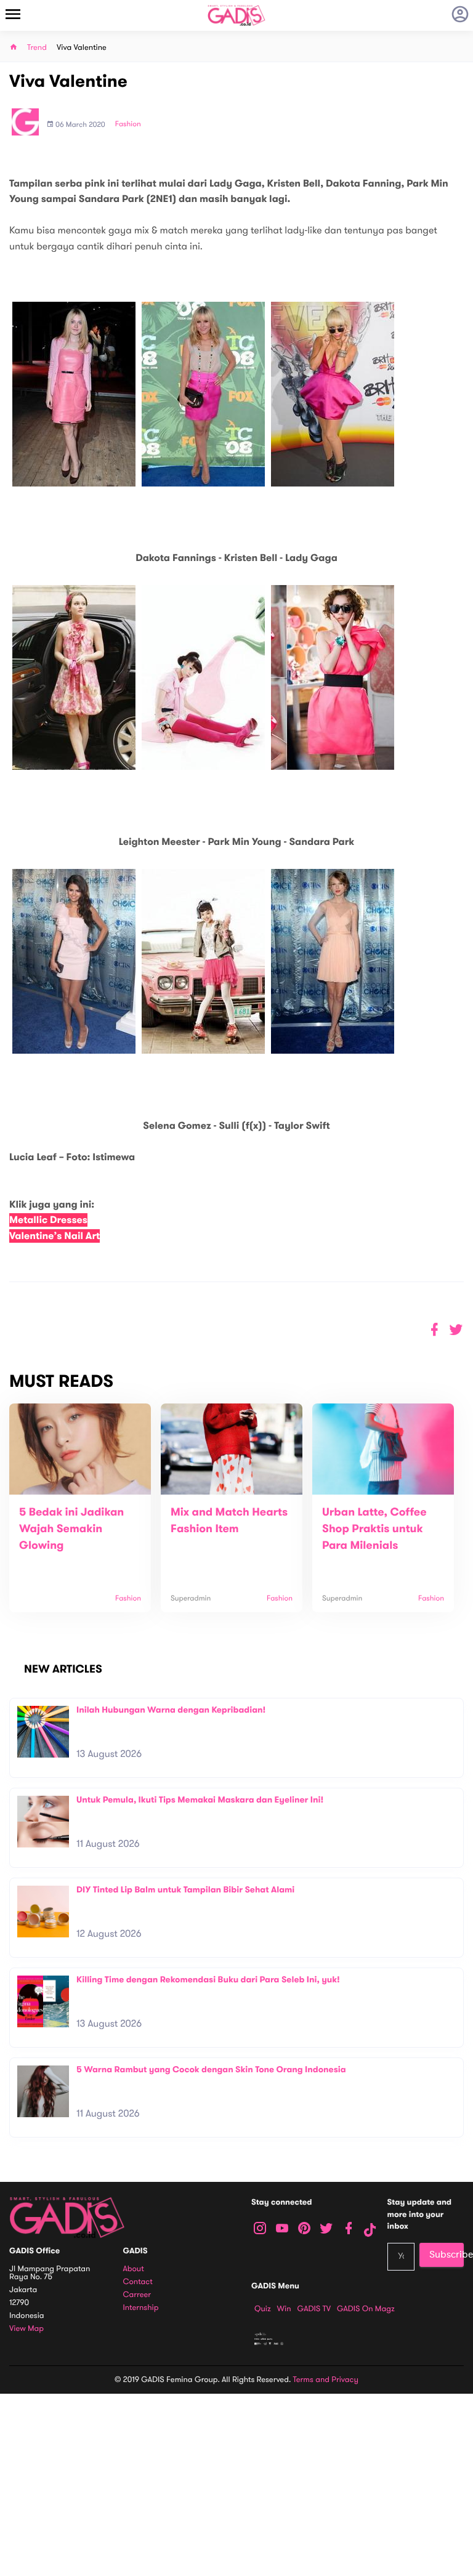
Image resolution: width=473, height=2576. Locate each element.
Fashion (128, 124)
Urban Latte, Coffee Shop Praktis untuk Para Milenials (374, 1529)
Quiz (263, 2309)
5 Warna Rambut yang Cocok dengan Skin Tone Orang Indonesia (211, 2069)
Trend (37, 48)
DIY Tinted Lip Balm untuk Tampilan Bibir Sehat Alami (185, 1890)
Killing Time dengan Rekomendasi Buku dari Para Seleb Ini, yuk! (208, 1980)
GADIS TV (314, 2309)
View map (26, 2329)
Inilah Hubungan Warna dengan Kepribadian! (171, 1710)
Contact (138, 2282)
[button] (456, 1330)
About (134, 2269)
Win (284, 2309)
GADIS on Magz (366, 2309)
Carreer (137, 2295)
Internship (141, 2308)
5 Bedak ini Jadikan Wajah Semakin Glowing (71, 1529)
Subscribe (447, 2255)
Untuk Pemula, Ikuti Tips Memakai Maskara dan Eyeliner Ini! (200, 1800)
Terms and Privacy (326, 2380)
